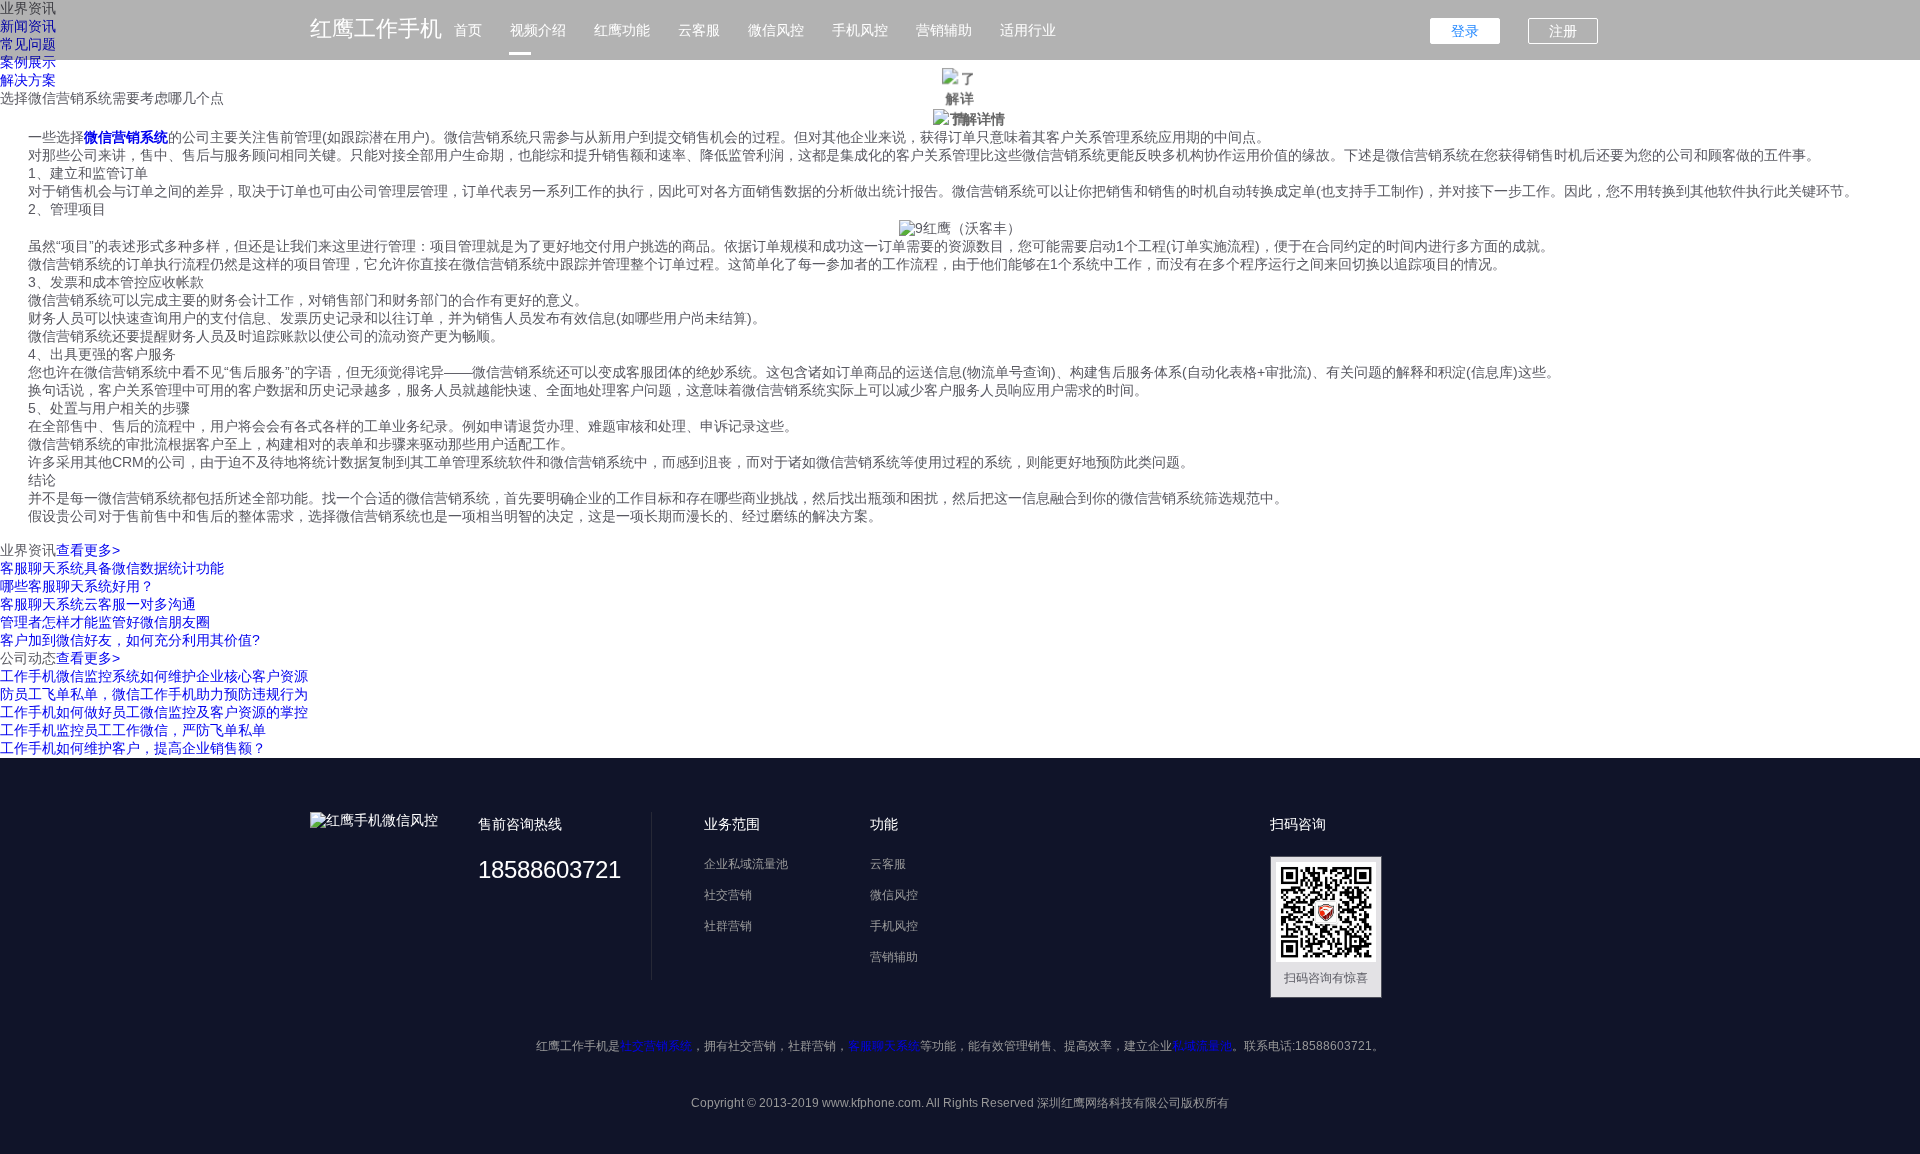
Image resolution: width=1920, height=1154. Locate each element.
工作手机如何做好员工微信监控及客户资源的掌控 (154, 712)
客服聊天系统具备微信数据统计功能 (112, 568)
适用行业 (1028, 30)
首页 (468, 30)
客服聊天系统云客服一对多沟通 (98, 604)
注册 (1563, 31)
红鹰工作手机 (376, 28)
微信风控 (776, 30)
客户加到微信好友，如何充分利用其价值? (130, 640)
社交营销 (728, 895)
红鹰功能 (622, 30)
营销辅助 (944, 30)
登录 (1465, 31)
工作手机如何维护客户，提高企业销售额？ (133, 748)
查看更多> (88, 550)
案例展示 (28, 62)
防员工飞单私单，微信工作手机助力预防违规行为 (154, 694)
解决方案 (28, 80)
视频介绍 (538, 30)
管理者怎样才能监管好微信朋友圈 (105, 622)
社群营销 (728, 926)
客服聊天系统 (884, 1046)
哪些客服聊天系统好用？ (77, 586)
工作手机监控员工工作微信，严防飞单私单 (133, 730)
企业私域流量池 (746, 864)
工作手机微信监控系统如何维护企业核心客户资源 (154, 676)
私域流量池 (1202, 1046)
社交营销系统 (656, 1046)
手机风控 (860, 30)
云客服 (699, 30)
